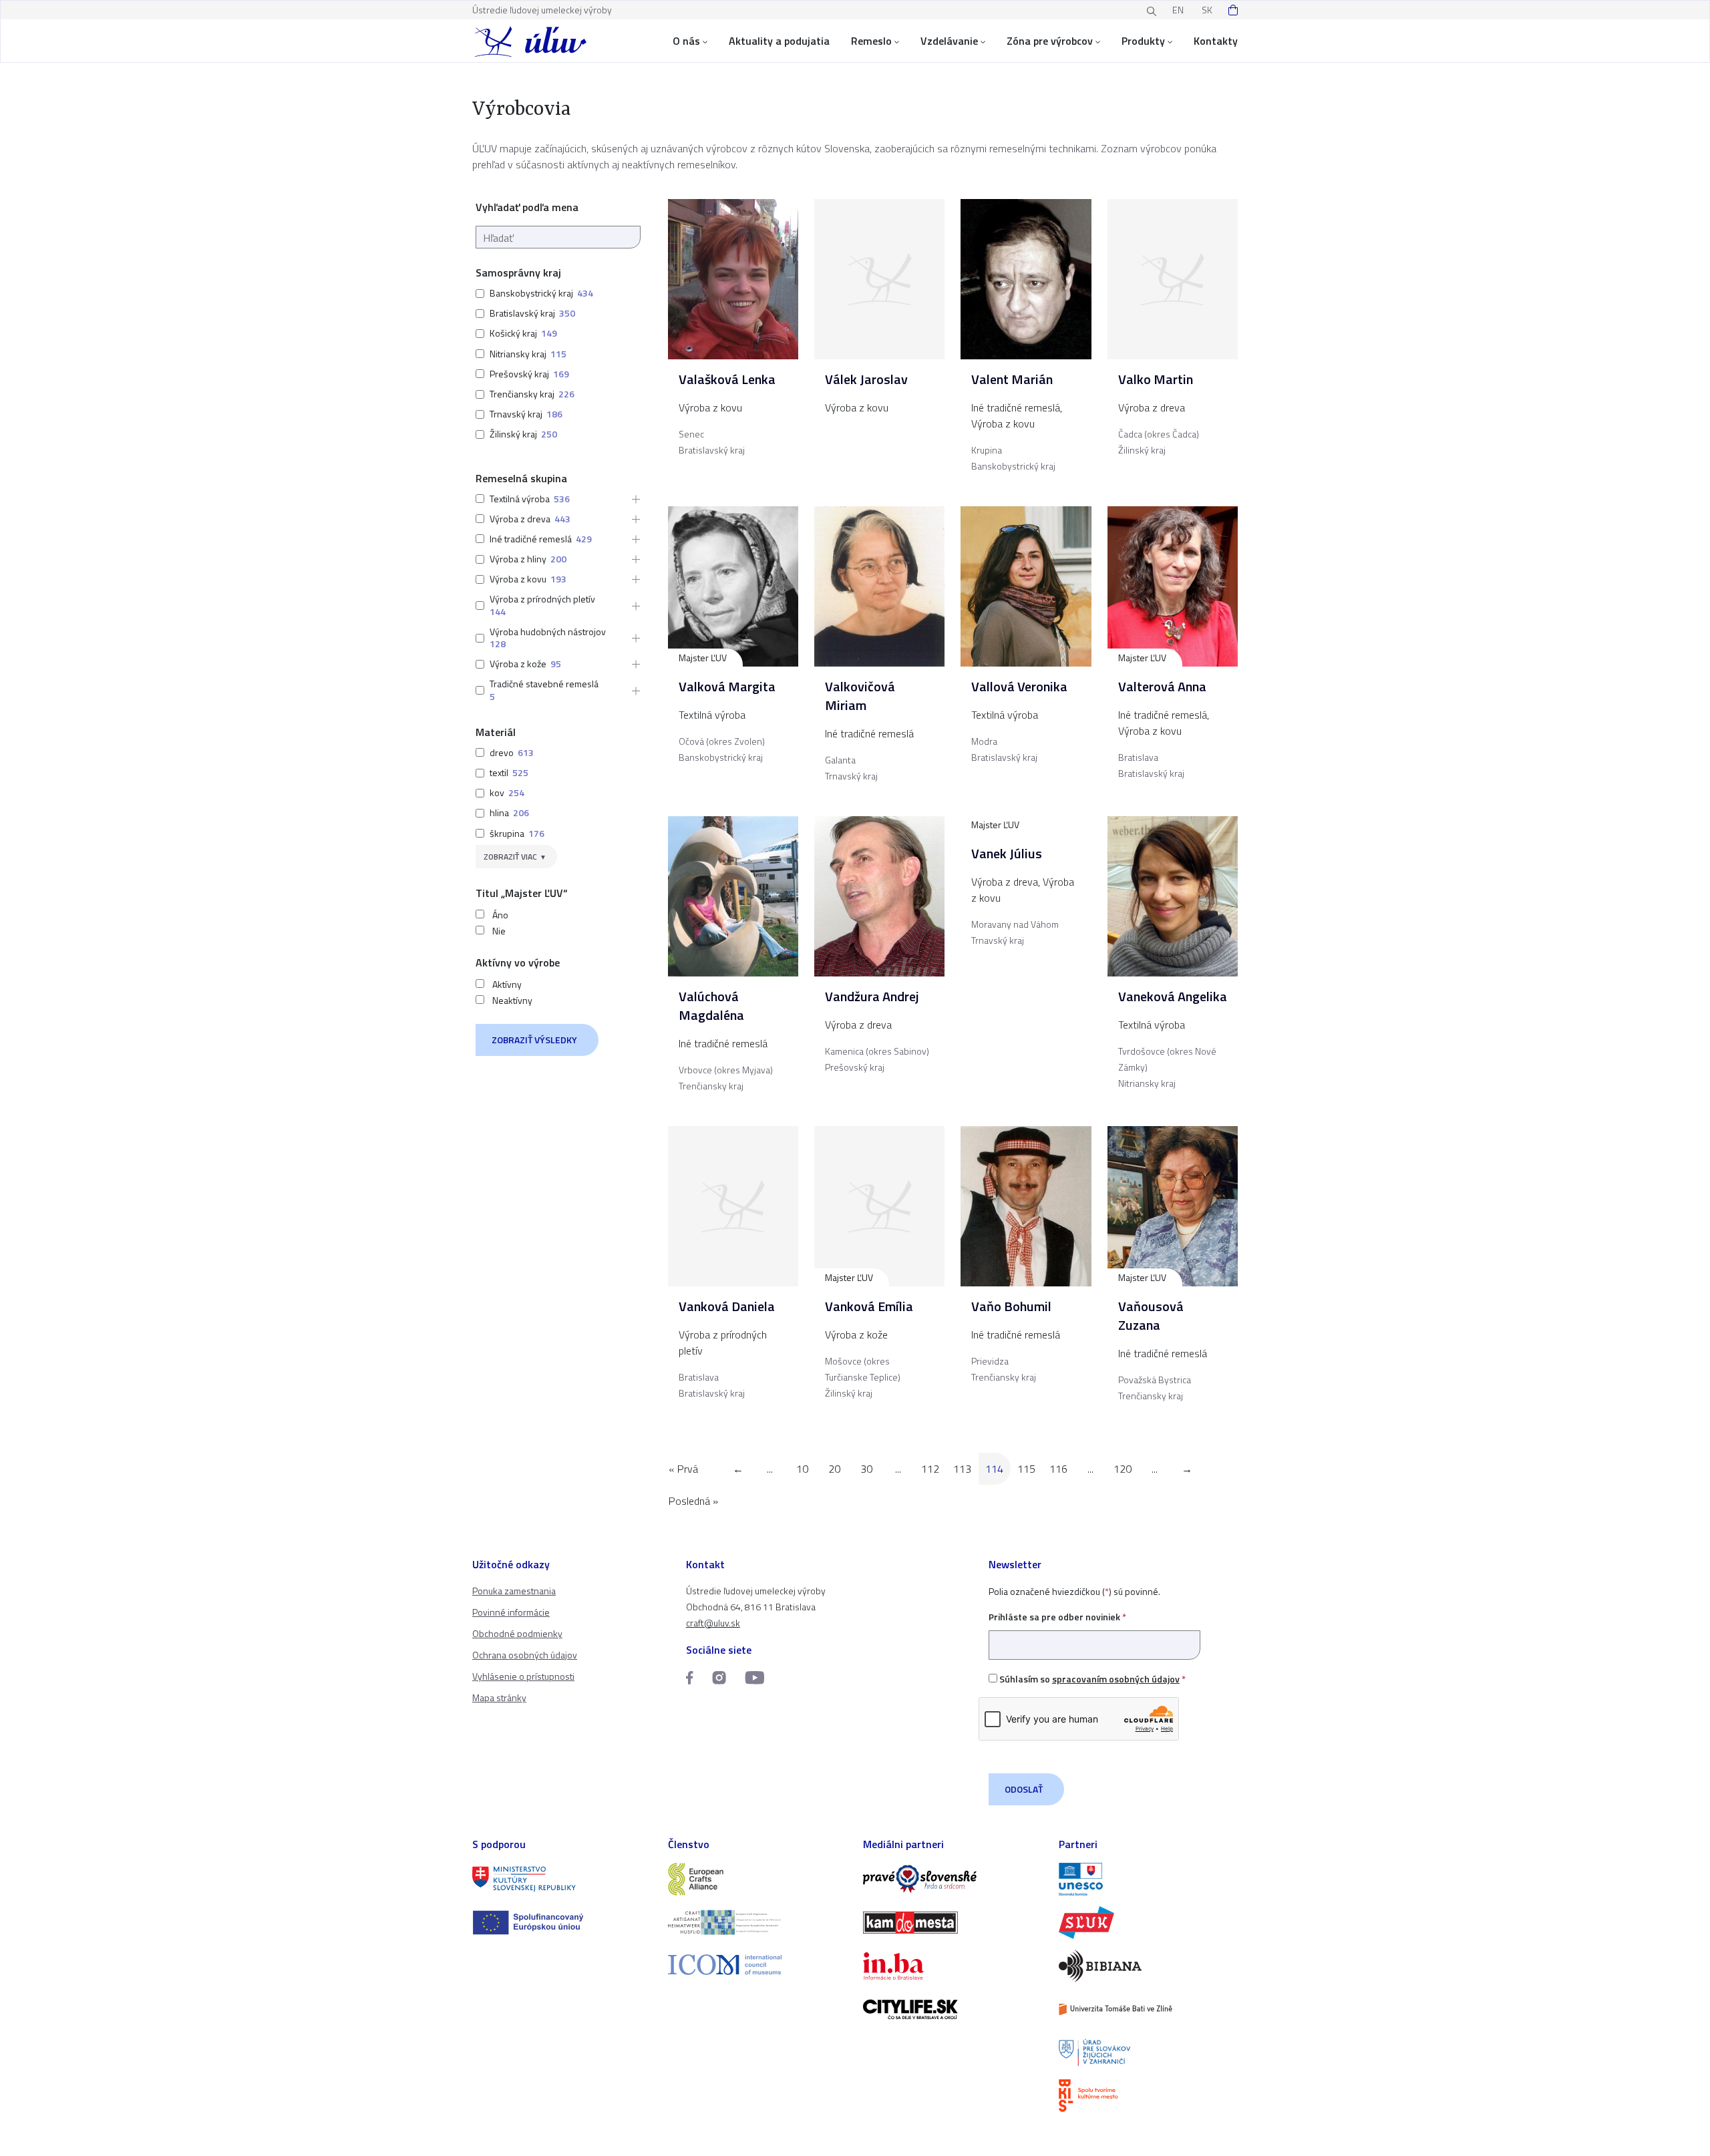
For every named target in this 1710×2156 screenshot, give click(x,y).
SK (1207, 10)
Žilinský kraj (513, 434)
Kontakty (1216, 41)
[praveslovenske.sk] (953, 1879)
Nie (499, 931)
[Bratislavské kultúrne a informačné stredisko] (1149, 2096)
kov (497, 792)
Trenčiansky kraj (522, 394)
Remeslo (871, 41)
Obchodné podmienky (517, 1633)
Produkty (1143, 41)
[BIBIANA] (1149, 1966)
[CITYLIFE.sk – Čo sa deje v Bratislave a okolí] (953, 2009)
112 (930, 1469)
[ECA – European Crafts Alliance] (758, 1879)
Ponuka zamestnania (514, 1591)
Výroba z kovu (518, 579)
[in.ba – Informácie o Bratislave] (953, 1966)
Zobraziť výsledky (534, 1040)
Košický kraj (513, 333)
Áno (500, 915)
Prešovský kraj (519, 374)
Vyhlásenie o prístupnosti (523, 1676)
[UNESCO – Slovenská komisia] (1149, 1879)
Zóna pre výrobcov (1050, 41)
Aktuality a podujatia (779, 41)
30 (866, 1469)
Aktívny (507, 984)
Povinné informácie (511, 1612)
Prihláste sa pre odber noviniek (1057, 1617)
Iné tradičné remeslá (531, 539)
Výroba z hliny (518, 559)
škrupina (507, 833)
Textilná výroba (520, 499)
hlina (499, 813)
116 (1058, 1469)
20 (834, 1469)
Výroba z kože (518, 664)
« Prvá (683, 1469)
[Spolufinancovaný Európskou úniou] (562, 1923)
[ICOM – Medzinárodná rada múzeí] (758, 1965)
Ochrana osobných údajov (525, 1655)
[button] (632, 499)
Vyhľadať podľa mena (527, 207)
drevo (502, 752)
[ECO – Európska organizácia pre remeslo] (758, 1923)
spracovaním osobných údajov (1116, 1679)
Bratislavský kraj (522, 313)
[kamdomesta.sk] (953, 1923)
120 (1123, 1469)
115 (1026, 1469)
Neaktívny (512, 1001)
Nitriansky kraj (518, 354)
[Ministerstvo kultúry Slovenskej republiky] (562, 1879)
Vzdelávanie (949, 41)
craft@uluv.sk (713, 1623)
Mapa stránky (499, 1697)
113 (962, 1469)
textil (499, 772)
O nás (686, 41)
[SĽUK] (1149, 1923)
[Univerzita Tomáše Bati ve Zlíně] (1149, 2009)
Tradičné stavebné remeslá (544, 684)
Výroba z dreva (520, 519)
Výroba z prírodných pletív (542, 599)
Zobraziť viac (510, 857)
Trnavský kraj (516, 414)
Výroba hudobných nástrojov (548, 632)
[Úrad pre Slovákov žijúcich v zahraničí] (1149, 2053)
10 (802, 1469)
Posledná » (693, 1501)
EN (1178, 10)
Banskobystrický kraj (531, 293)
